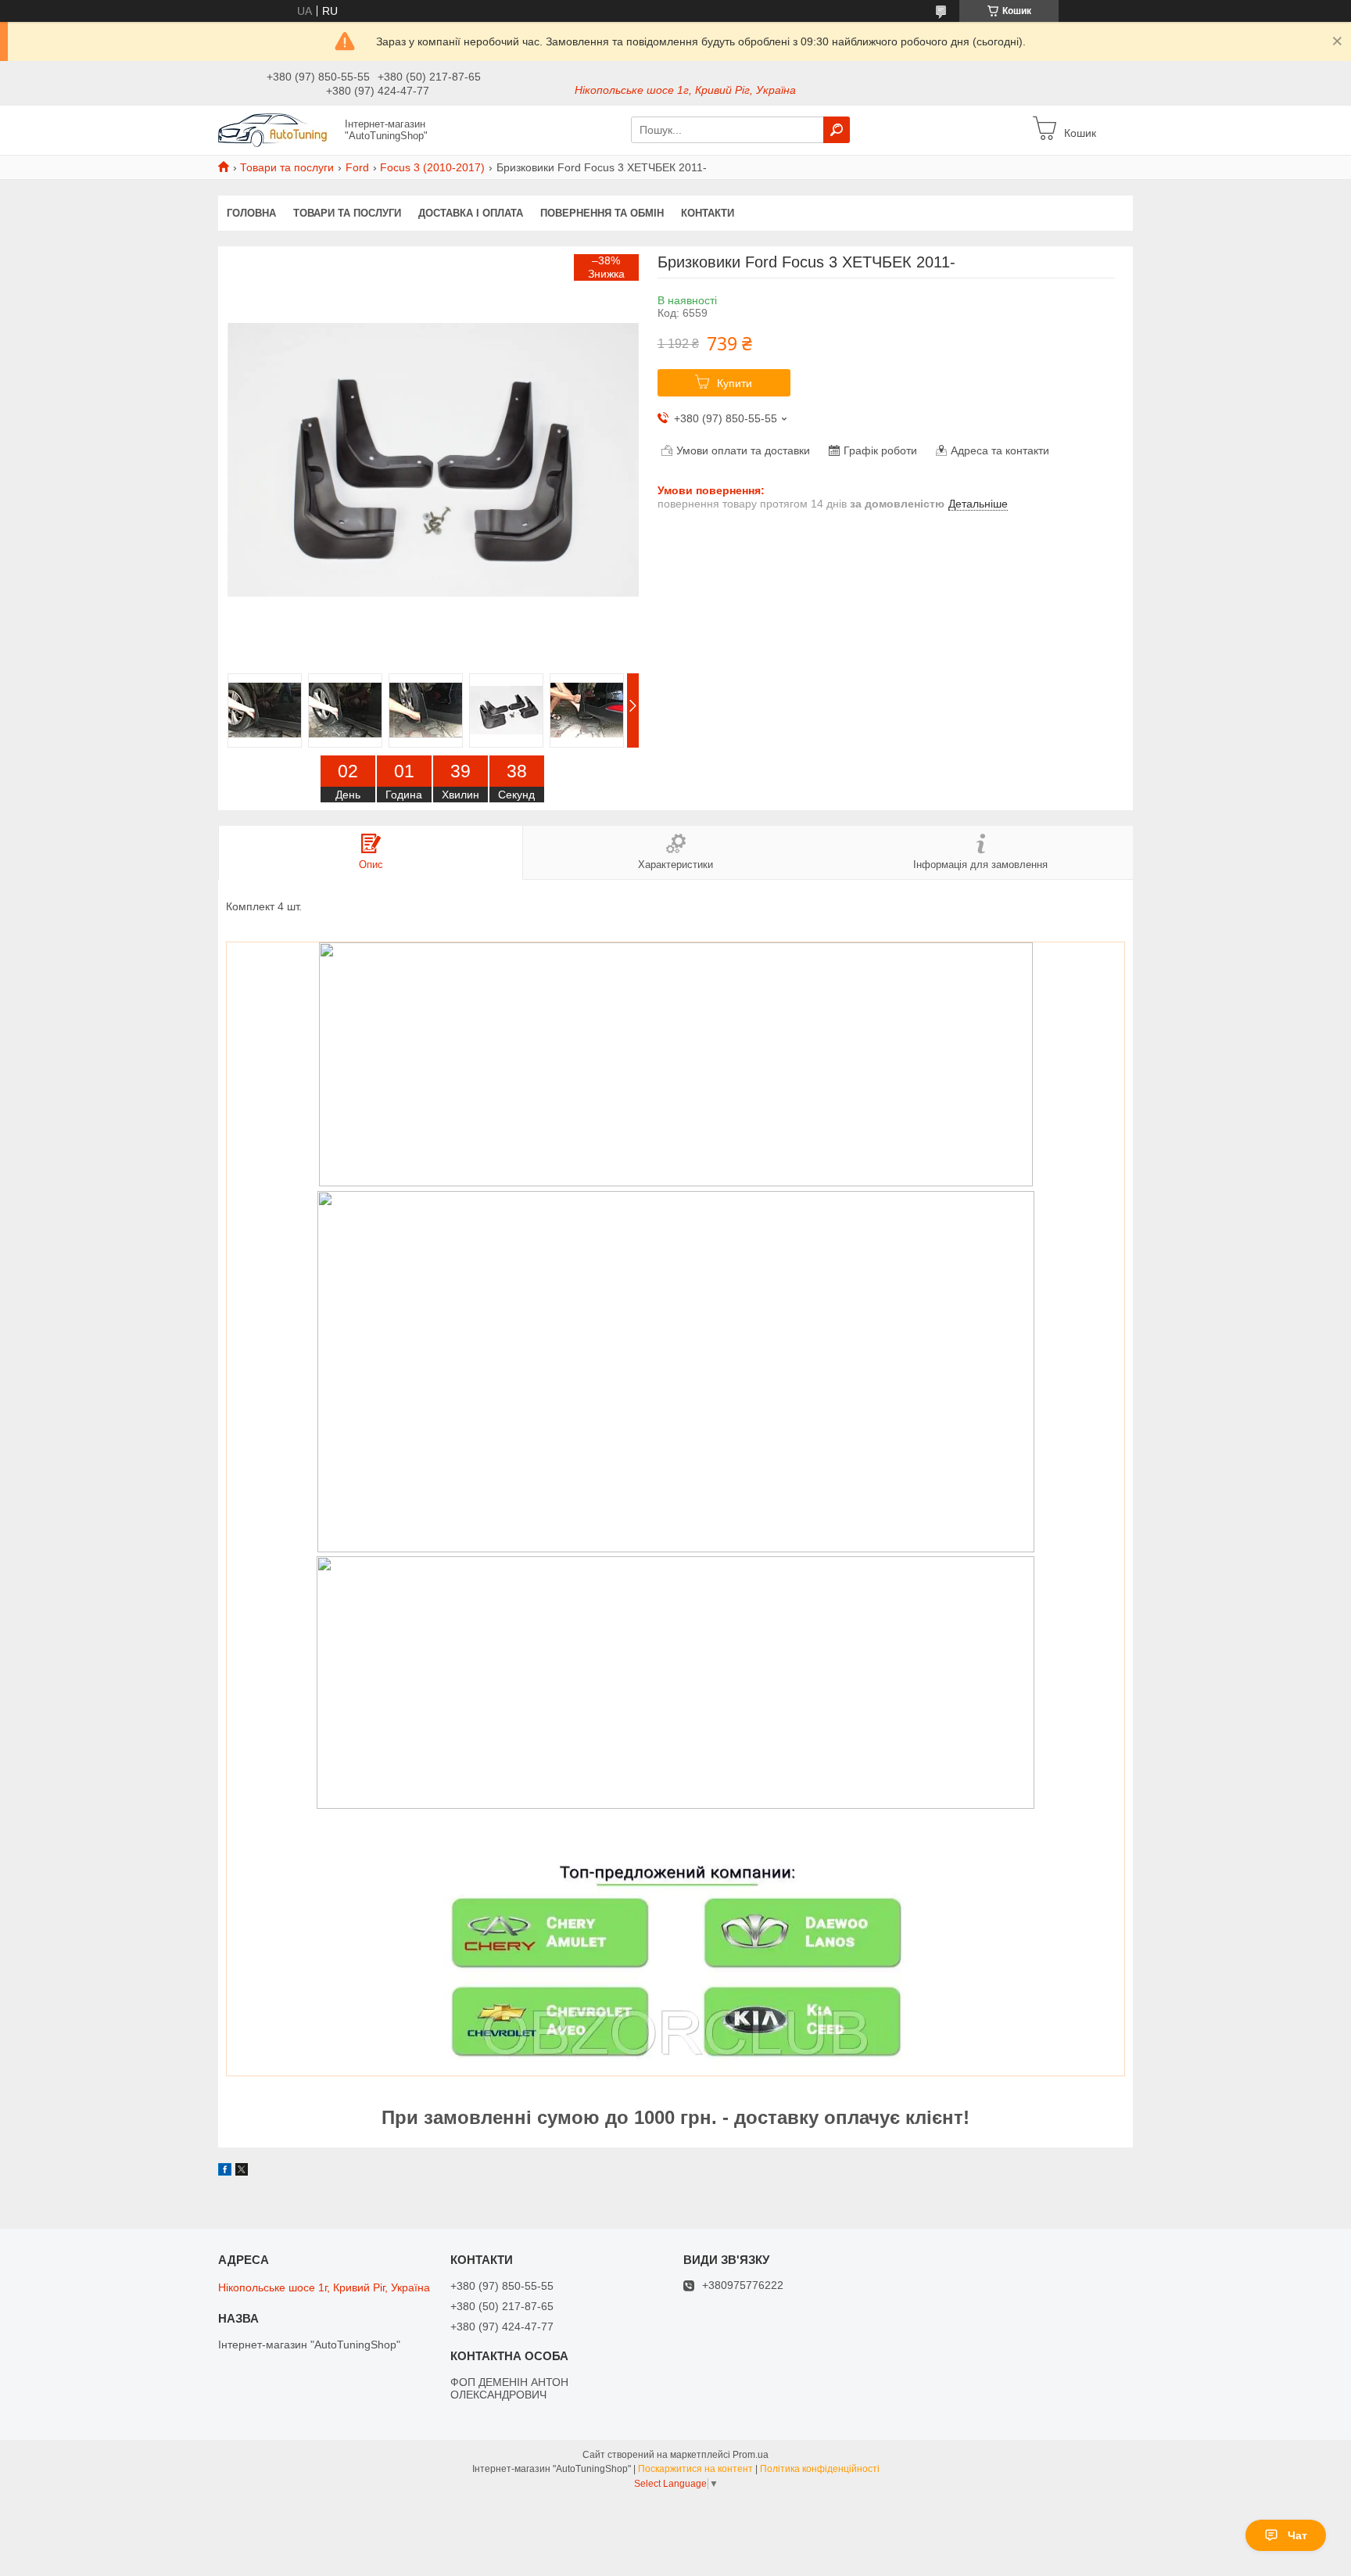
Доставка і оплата (471, 213)
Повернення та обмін (602, 213)
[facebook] (225, 2172)
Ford (357, 167)
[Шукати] (837, 130)
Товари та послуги (287, 167)
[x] (242, 2172)
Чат (1297, 2535)
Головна (251, 213)
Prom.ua (751, 2455)
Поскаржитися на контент (695, 2469)
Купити (735, 383)
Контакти (708, 213)
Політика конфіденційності (820, 2469)
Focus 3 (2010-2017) (432, 167)
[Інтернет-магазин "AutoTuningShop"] (277, 129)
